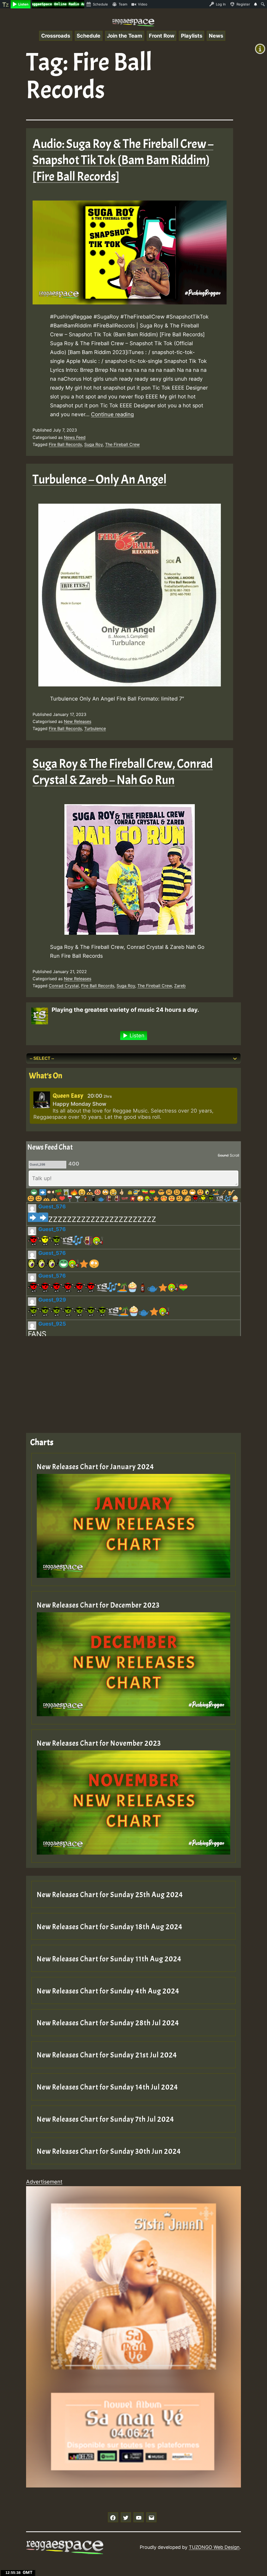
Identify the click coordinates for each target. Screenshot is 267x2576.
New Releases (78, 721)
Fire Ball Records (65, 444)
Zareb (180, 986)
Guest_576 (52, 1207)
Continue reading (112, 414)
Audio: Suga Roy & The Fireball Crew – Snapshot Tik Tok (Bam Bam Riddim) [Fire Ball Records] (123, 160)
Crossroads (56, 36)
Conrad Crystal (64, 986)
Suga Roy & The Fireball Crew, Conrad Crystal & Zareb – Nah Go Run (123, 772)
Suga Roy (93, 444)
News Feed (75, 437)
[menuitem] (5, 4)
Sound (223, 1155)
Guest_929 (52, 1300)
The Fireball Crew (122, 444)
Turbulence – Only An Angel (99, 480)
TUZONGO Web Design (214, 2547)
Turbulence (95, 728)
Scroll (234, 1155)
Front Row (162, 36)
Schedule (89, 36)
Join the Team (125, 36)
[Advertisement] (133, 1380)
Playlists (192, 36)
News (216, 36)
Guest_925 (52, 1324)
